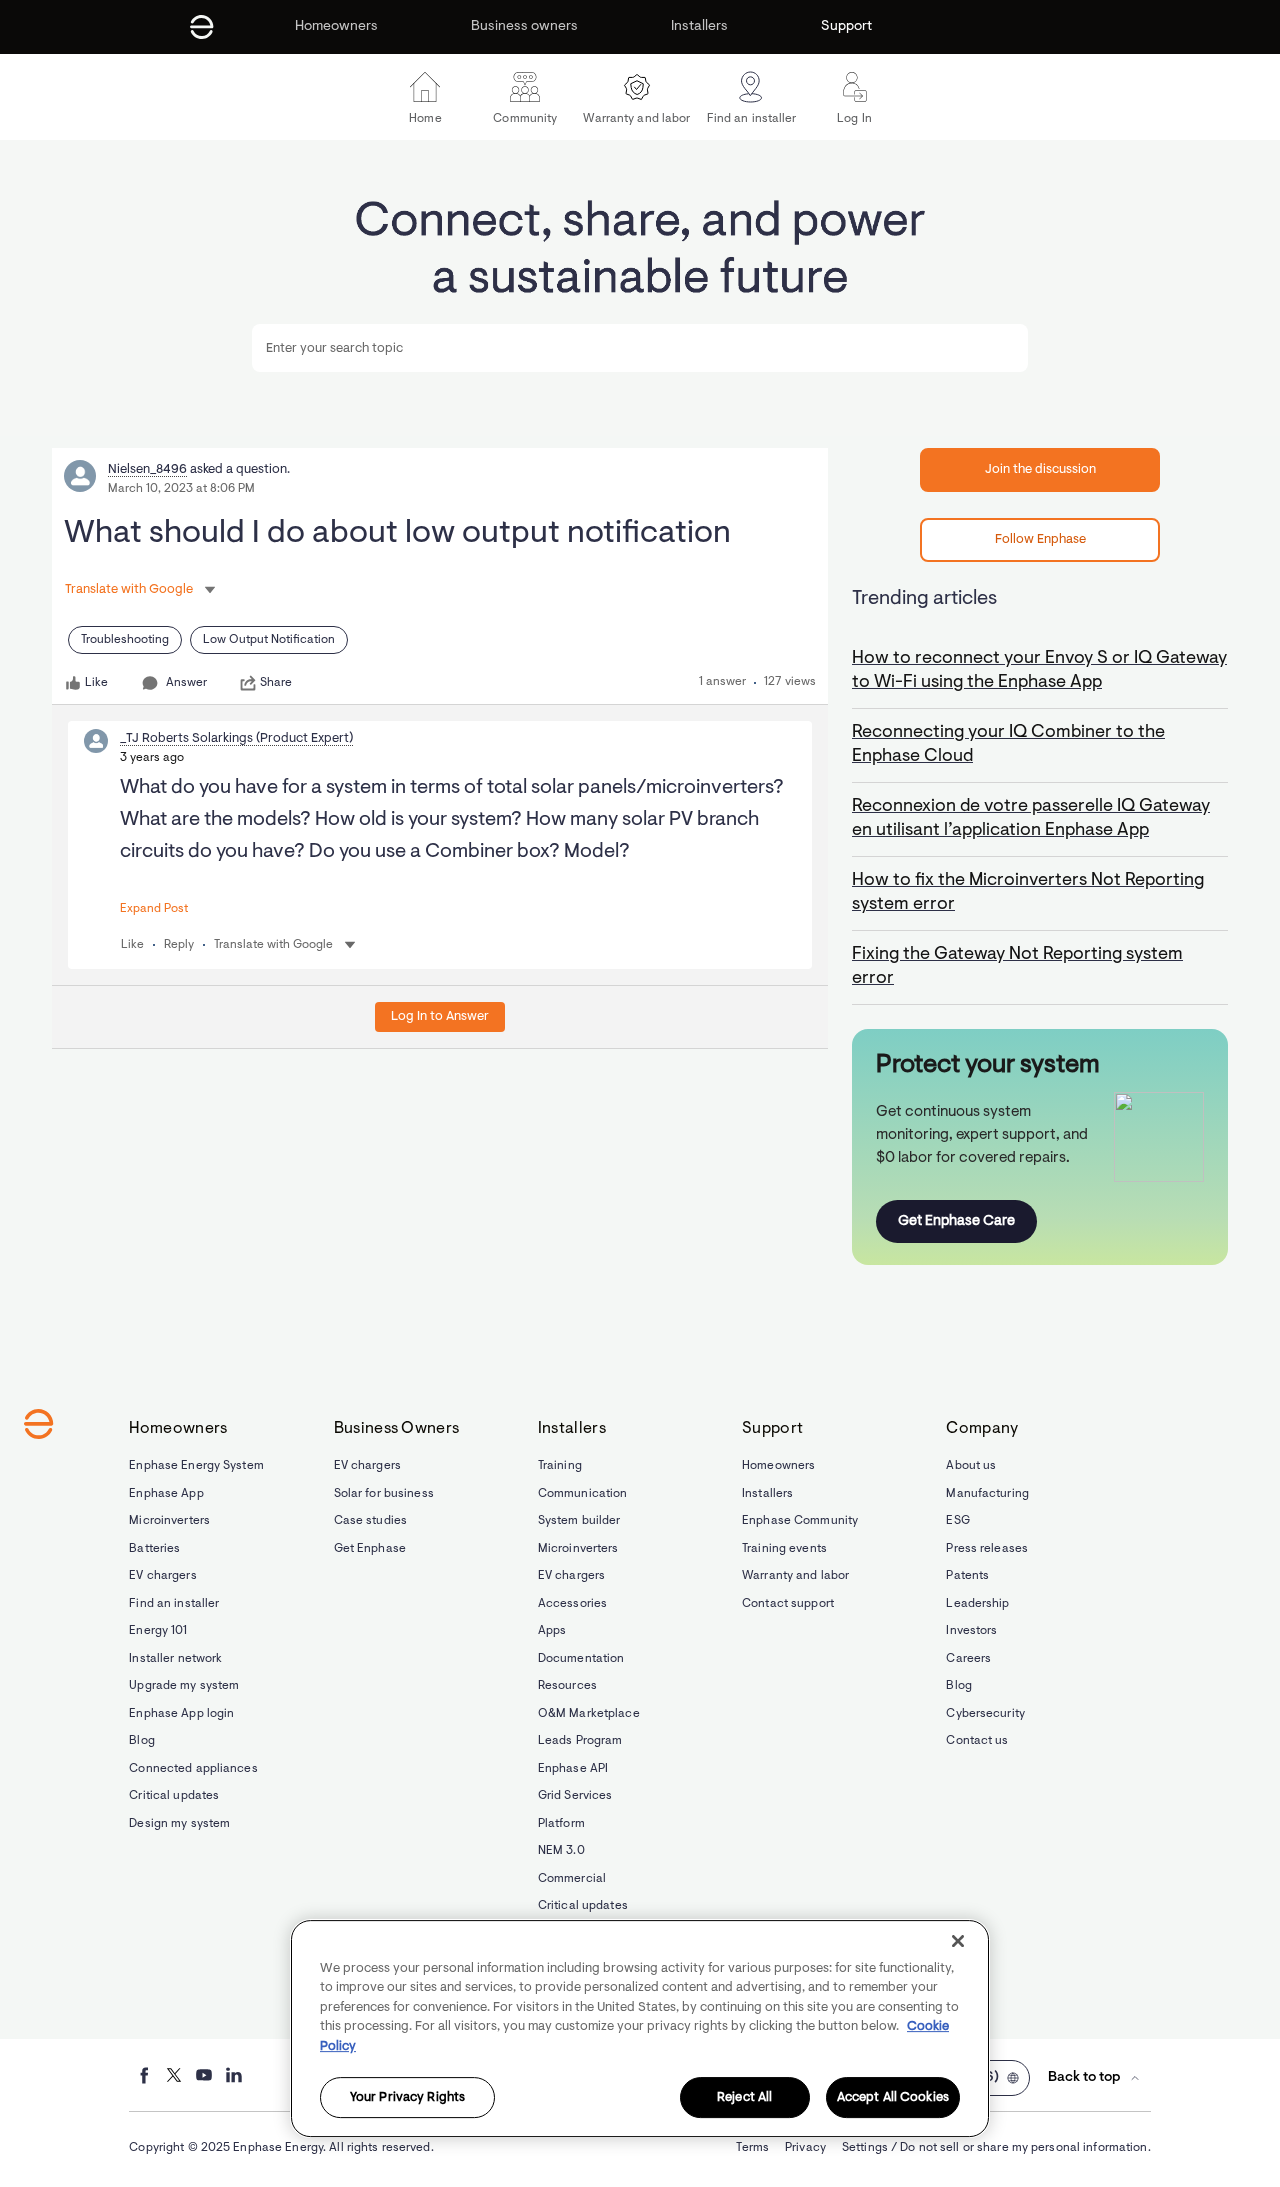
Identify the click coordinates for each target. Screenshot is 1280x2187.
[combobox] (640, 348)
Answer (186, 683)
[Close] (958, 1941)
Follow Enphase (1040, 539)
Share (276, 683)
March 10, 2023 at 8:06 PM (181, 489)
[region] (640, 2028)
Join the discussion (1040, 469)
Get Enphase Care (956, 1221)
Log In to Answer (440, 1016)
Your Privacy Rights (407, 2097)
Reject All (744, 2097)
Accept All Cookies (893, 2097)
